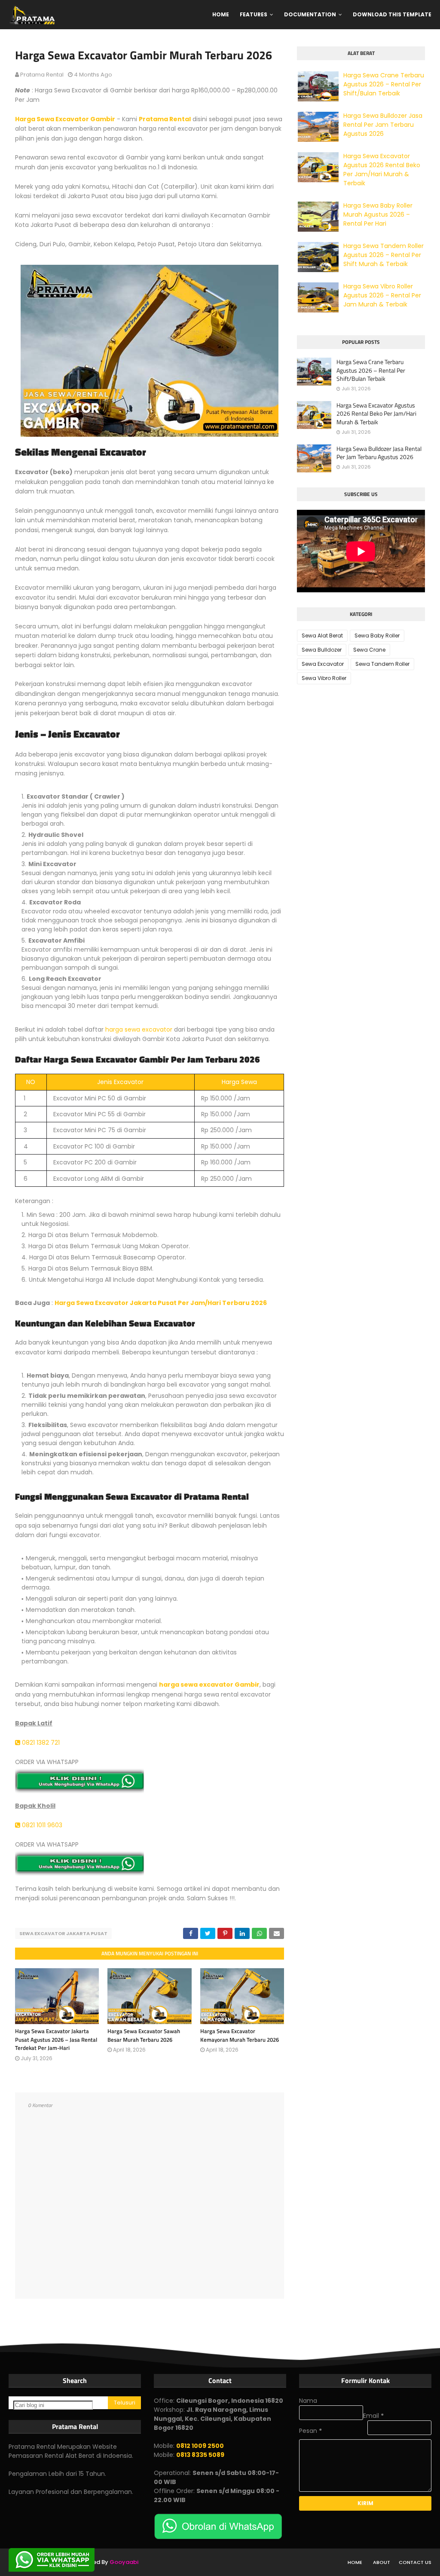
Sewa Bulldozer (322, 650)
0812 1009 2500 (200, 2446)
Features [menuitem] (254, 14)
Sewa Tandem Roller (382, 664)
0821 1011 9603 (41, 1825)
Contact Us (415, 2562)
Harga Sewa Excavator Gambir (65, 119)
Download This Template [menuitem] (392, 14)
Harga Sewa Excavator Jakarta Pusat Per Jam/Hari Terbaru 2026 (161, 1303)
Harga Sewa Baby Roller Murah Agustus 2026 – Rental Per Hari (378, 214)
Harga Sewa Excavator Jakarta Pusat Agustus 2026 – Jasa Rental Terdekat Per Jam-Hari (56, 2039)
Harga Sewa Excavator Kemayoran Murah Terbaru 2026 (240, 2035)
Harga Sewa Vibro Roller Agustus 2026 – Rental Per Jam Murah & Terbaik (382, 295)
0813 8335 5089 (200, 2455)
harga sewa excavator (139, 1029)
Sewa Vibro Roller (324, 678)
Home (355, 2562)
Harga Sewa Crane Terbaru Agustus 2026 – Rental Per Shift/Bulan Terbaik (384, 84)
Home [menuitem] (221, 14)
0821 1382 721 (40, 1743)
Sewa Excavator (323, 664)
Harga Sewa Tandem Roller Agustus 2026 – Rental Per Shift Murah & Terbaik (383, 255)
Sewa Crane (369, 650)
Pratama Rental (42, 75)
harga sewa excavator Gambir (209, 1685)
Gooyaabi (124, 2562)
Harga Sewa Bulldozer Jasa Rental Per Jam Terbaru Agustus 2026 (383, 125)
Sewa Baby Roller (377, 636)
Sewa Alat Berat (322, 636)
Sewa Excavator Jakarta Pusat (63, 1933)
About (382, 2562)
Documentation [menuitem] (310, 14)
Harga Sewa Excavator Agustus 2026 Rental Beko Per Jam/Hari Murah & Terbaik (382, 170)
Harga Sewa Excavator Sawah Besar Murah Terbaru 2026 (144, 2035)
